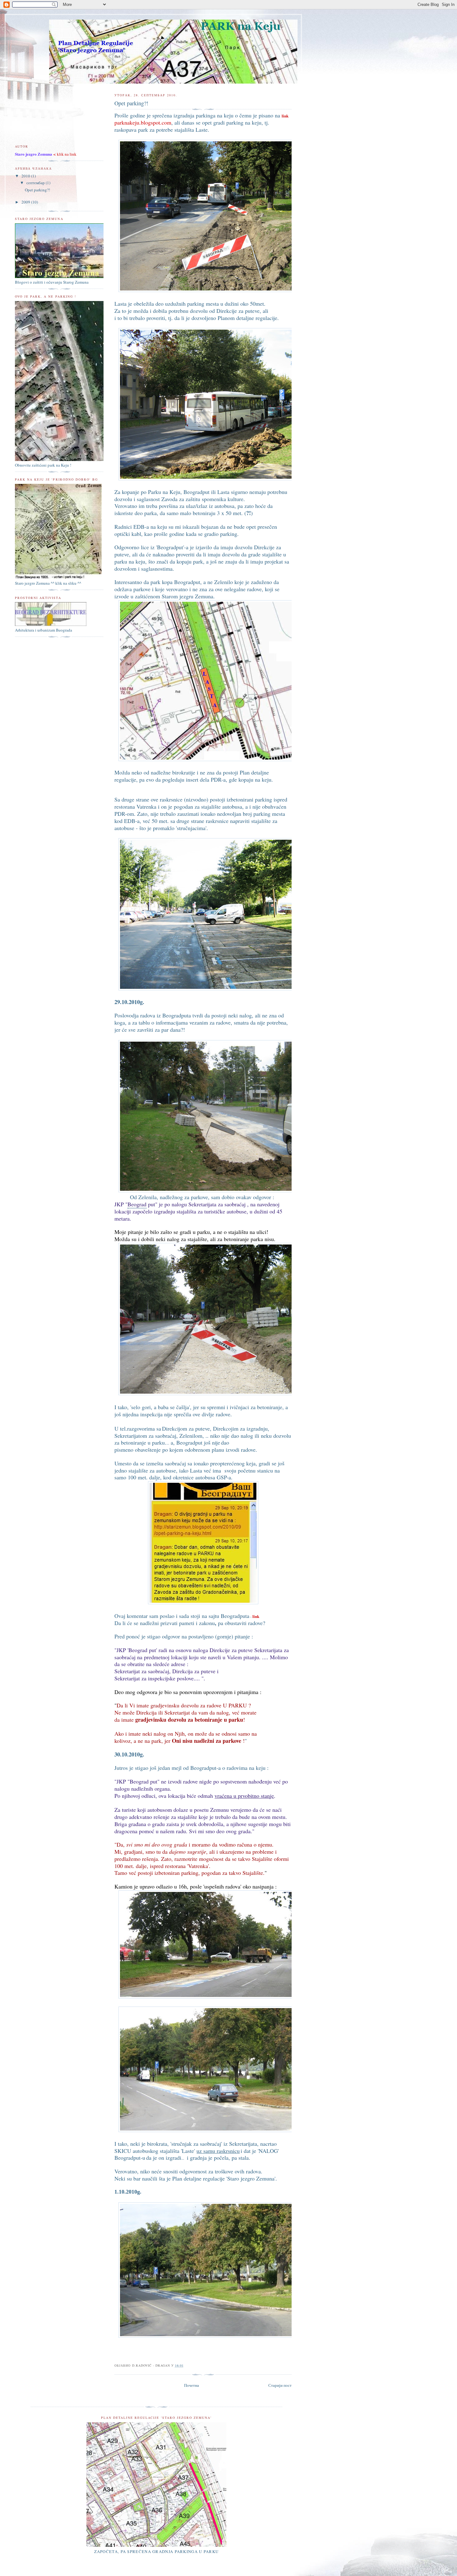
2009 (26, 202)
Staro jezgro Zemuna (34, 154)
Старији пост (280, 2385)
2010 (26, 176)
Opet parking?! (37, 190)
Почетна (192, 2385)
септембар (36, 183)
